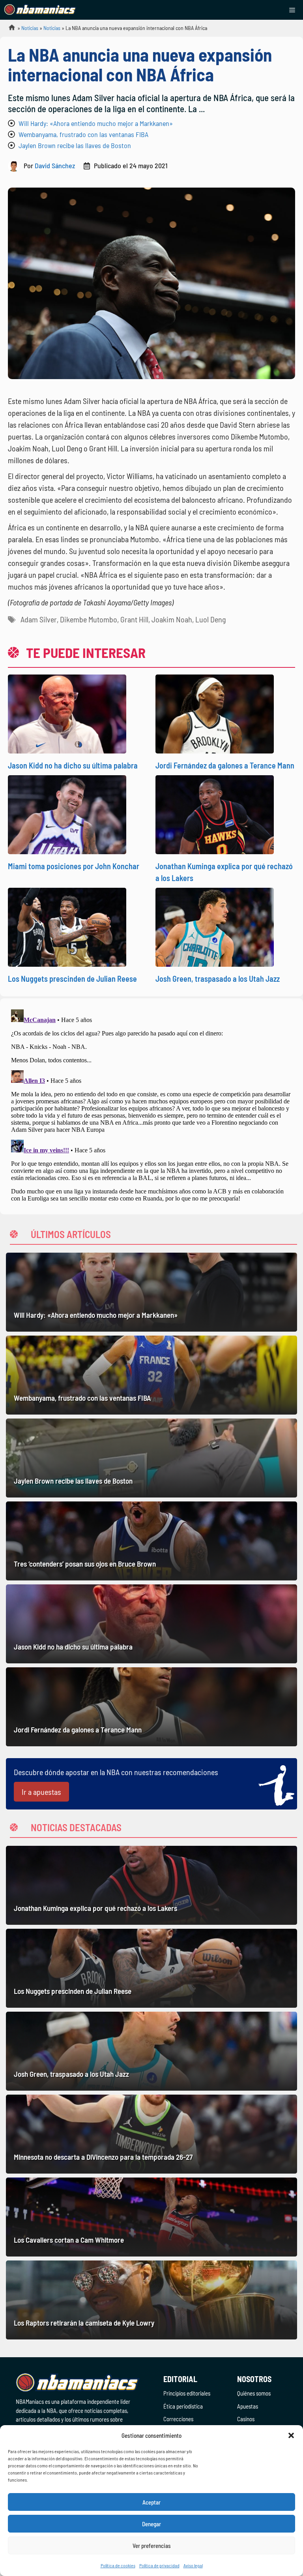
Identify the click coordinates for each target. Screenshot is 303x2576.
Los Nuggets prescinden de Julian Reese (72, 979)
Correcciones (178, 2419)
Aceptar (151, 2502)
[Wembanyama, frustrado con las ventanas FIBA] (151, 1375)
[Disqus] (151, 1105)
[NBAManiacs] (40, 10)
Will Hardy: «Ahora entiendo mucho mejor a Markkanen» (96, 123)
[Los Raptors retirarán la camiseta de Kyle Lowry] (151, 2300)
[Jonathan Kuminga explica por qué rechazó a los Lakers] (151, 1885)
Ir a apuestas (41, 1792)
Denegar (151, 2524)
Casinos (246, 2419)
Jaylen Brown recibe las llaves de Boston (75, 145)
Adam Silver (39, 619)
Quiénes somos (254, 2393)
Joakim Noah (172, 619)
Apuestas (248, 2406)
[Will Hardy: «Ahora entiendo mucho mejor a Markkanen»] (151, 1292)
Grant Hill (134, 619)
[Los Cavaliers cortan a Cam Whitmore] (151, 2217)
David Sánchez (55, 165)
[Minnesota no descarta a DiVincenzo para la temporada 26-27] (151, 2134)
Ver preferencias (152, 2546)
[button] (291, 2435)
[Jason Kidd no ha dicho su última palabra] (151, 1624)
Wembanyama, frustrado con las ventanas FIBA (83, 134)
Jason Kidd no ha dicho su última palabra (73, 765)
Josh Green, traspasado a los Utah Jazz (218, 979)
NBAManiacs (9, 30)
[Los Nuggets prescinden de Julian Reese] (151, 1968)
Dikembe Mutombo (89, 619)
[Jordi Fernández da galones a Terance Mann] (151, 1707)
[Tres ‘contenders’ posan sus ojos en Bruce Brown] (151, 1541)
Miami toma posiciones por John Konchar (74, 866)
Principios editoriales (187, 2393)
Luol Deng (210, 619)
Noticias (30, 28)
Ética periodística (183, 2406)
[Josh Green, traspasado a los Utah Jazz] (151, 2051)
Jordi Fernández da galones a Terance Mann (225, 765)
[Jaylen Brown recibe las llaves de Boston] (151, 1458)
